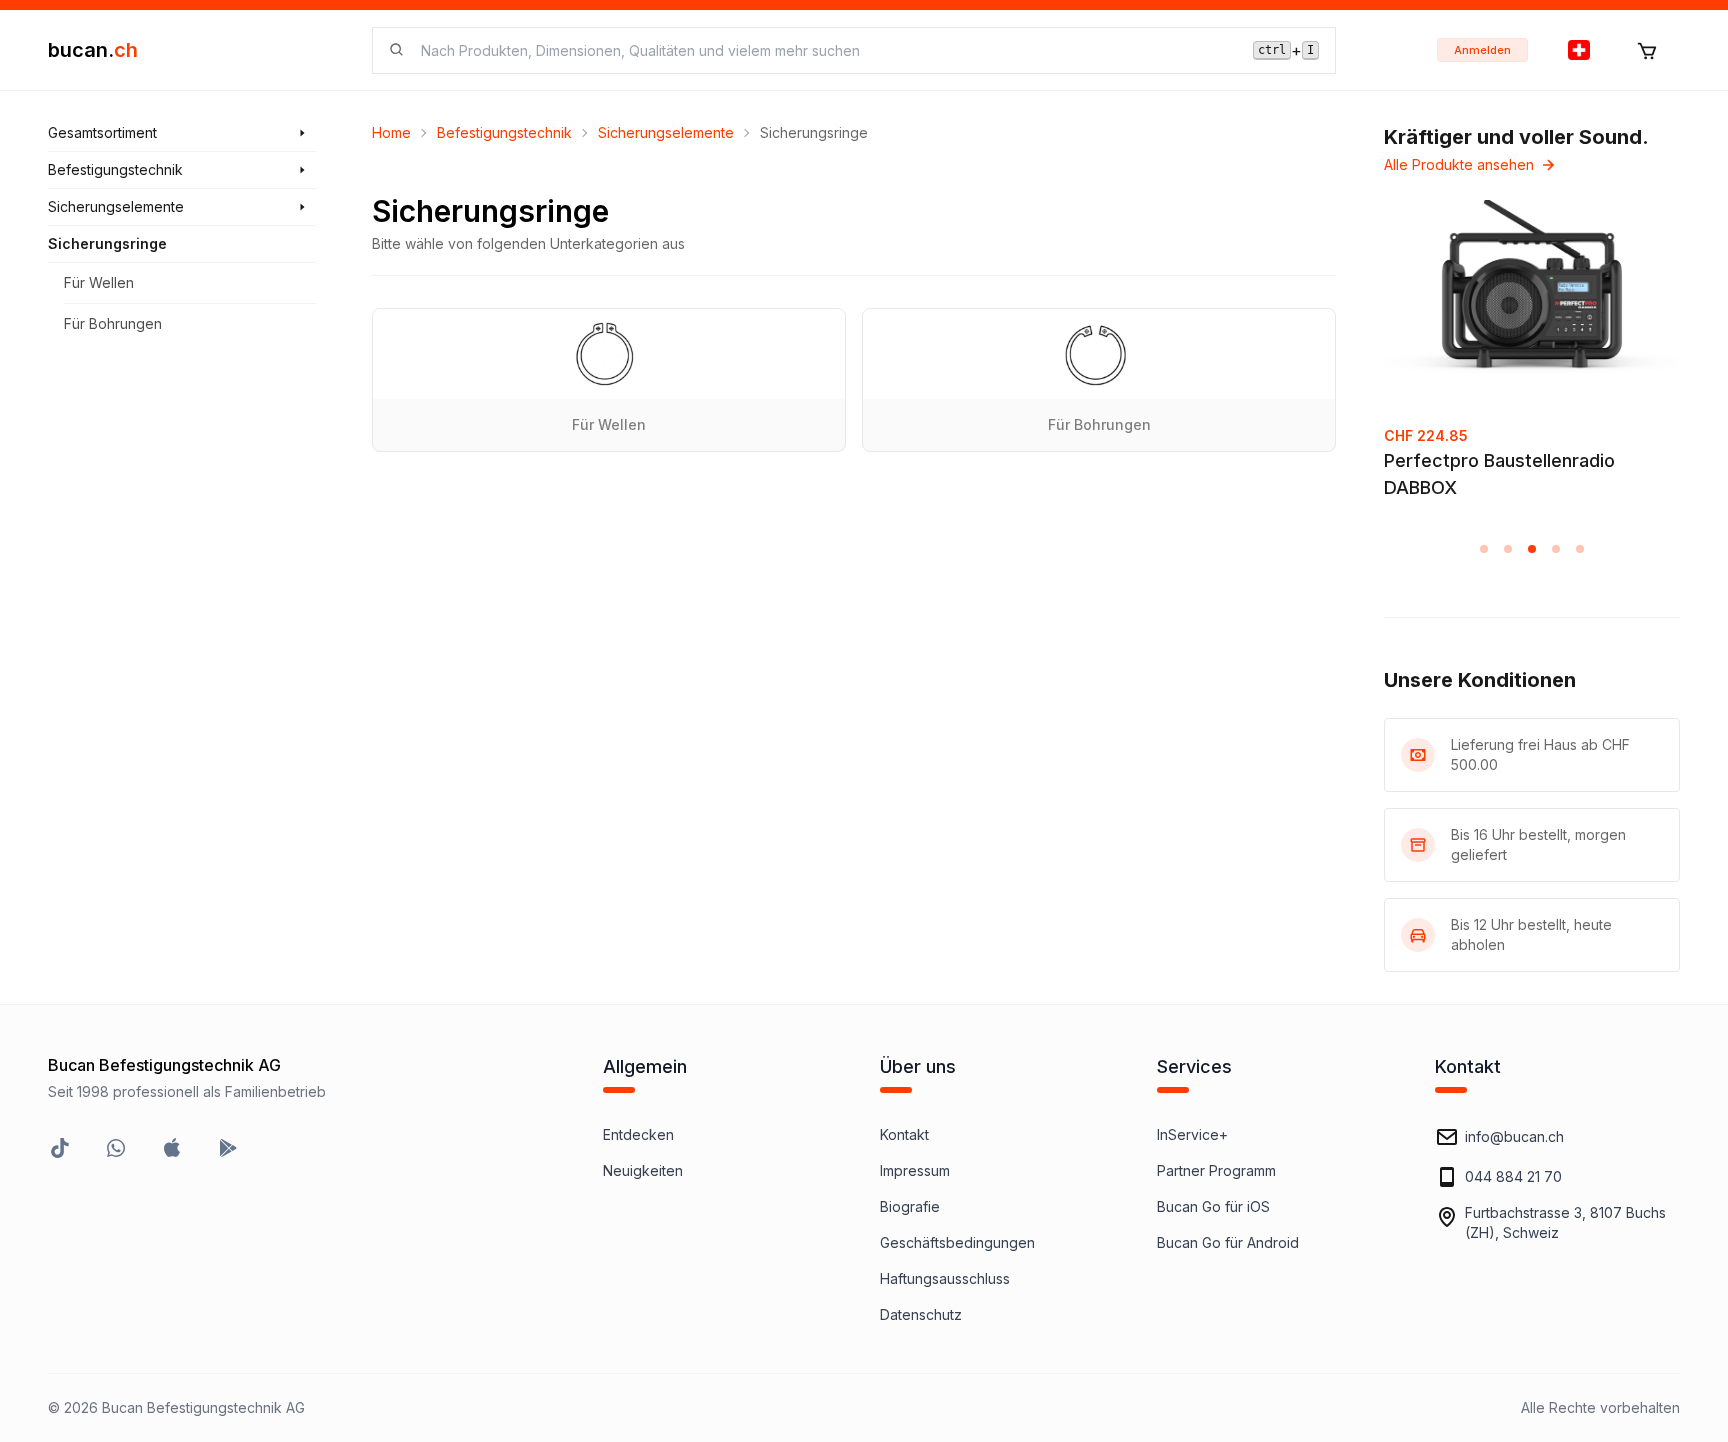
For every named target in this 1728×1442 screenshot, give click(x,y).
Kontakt (904, 1134)
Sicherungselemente (666, 132)
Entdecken (638, 1134)
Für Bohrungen (113, 323)
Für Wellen (99, 282)
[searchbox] (825, 50)
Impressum (915, 1170)
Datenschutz (921, 1314)
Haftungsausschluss (945, 1278)
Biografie (910, 1206)
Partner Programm (1216, 1170)
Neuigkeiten (643, 1170)
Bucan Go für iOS (1213, 1206)
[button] (1484, 549)
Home (391, 132)
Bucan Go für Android (1228, 1242)
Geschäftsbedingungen (957, 1242)
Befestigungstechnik (504, 132)
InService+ (1192, 1134)
